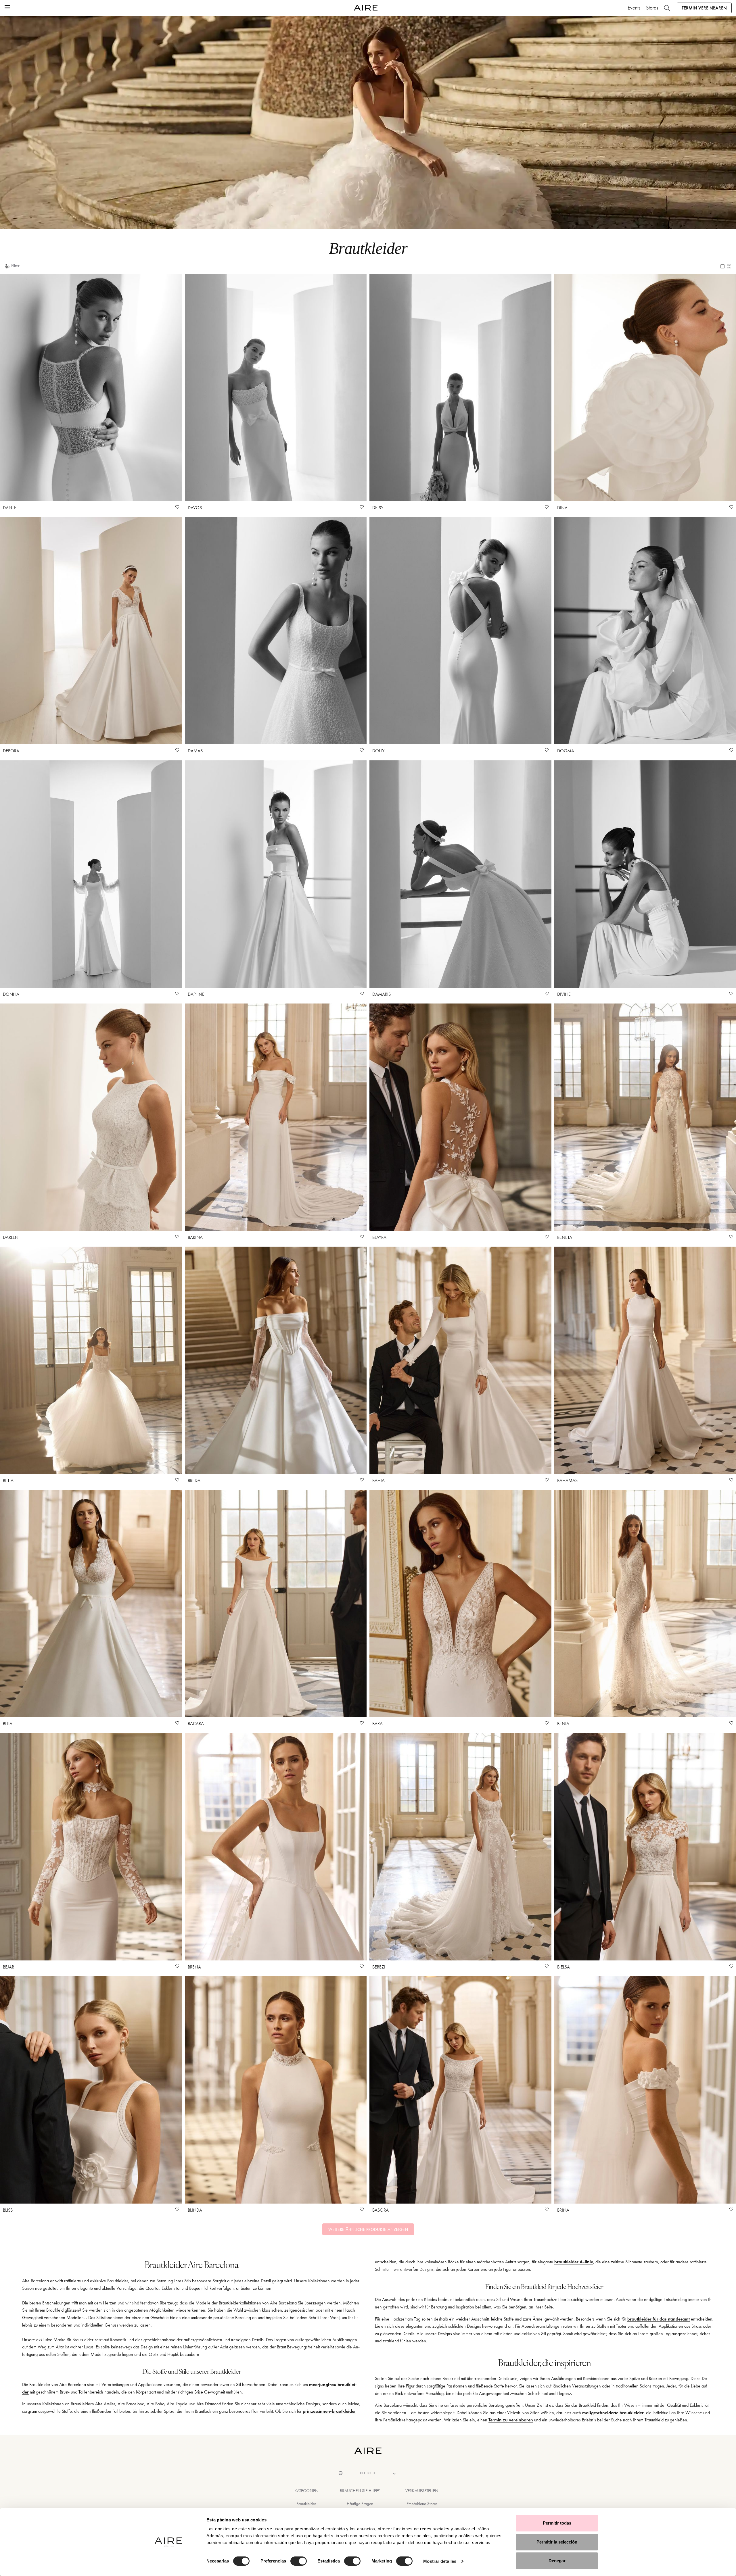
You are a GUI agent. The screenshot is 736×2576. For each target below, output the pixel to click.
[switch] (299, 2561)
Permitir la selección (557, 2542)
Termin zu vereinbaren (511, 2420)
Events (634, 8)
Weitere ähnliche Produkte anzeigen (368, 2229)
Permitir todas (557, 2523)
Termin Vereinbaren (704, 8)
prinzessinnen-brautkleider (329, 2411)
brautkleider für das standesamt (659, 2319)
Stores (652, 8)
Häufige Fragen (360, 2504)
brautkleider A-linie (574, 2262)
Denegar (557, 2561)
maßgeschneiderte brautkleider (613, 2413)
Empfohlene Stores (422, 2504)
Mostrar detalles (440, 2561)
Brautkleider (306, 2504)
